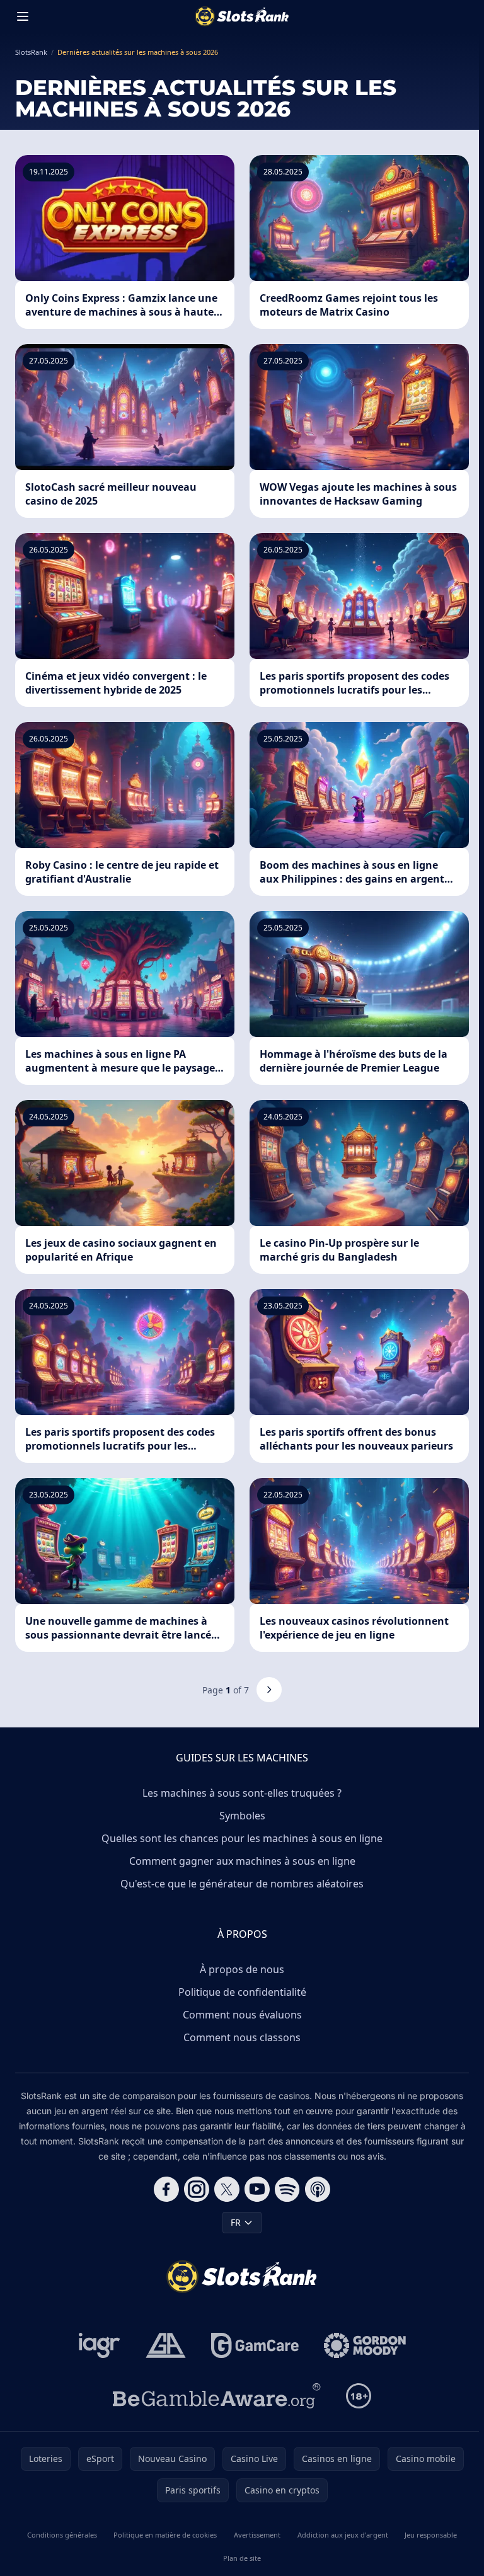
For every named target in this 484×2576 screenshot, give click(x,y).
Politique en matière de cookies (165, 2535)
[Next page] (269, 1690)
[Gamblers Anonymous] (166, 2345)
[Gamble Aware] (217, 2396)
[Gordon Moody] (365, 2345)
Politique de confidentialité (242, 1992)
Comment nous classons (242, 2037)
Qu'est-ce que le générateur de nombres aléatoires (242, 1884)
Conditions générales (62, 2535)
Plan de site (242, 2558)
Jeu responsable (431, 2535)
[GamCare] (255, 2345)
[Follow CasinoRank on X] (227, 2189)
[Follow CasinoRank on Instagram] (197, 2189)
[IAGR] (100, 2345)
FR (236, 2222)
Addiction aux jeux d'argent (343, 2535)
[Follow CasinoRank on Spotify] (287, 2189)
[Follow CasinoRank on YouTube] (257, 2189)
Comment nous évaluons (242, 2015)
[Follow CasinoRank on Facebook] (166, 2189)
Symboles (242, 1816)
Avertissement (257, 2535)
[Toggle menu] (23, 16)
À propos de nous (242, 1969)
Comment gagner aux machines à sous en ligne (242, 1861)
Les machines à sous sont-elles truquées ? (242, 1793)
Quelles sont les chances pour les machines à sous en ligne (242, 1838)
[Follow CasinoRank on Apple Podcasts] (318, 2189)
